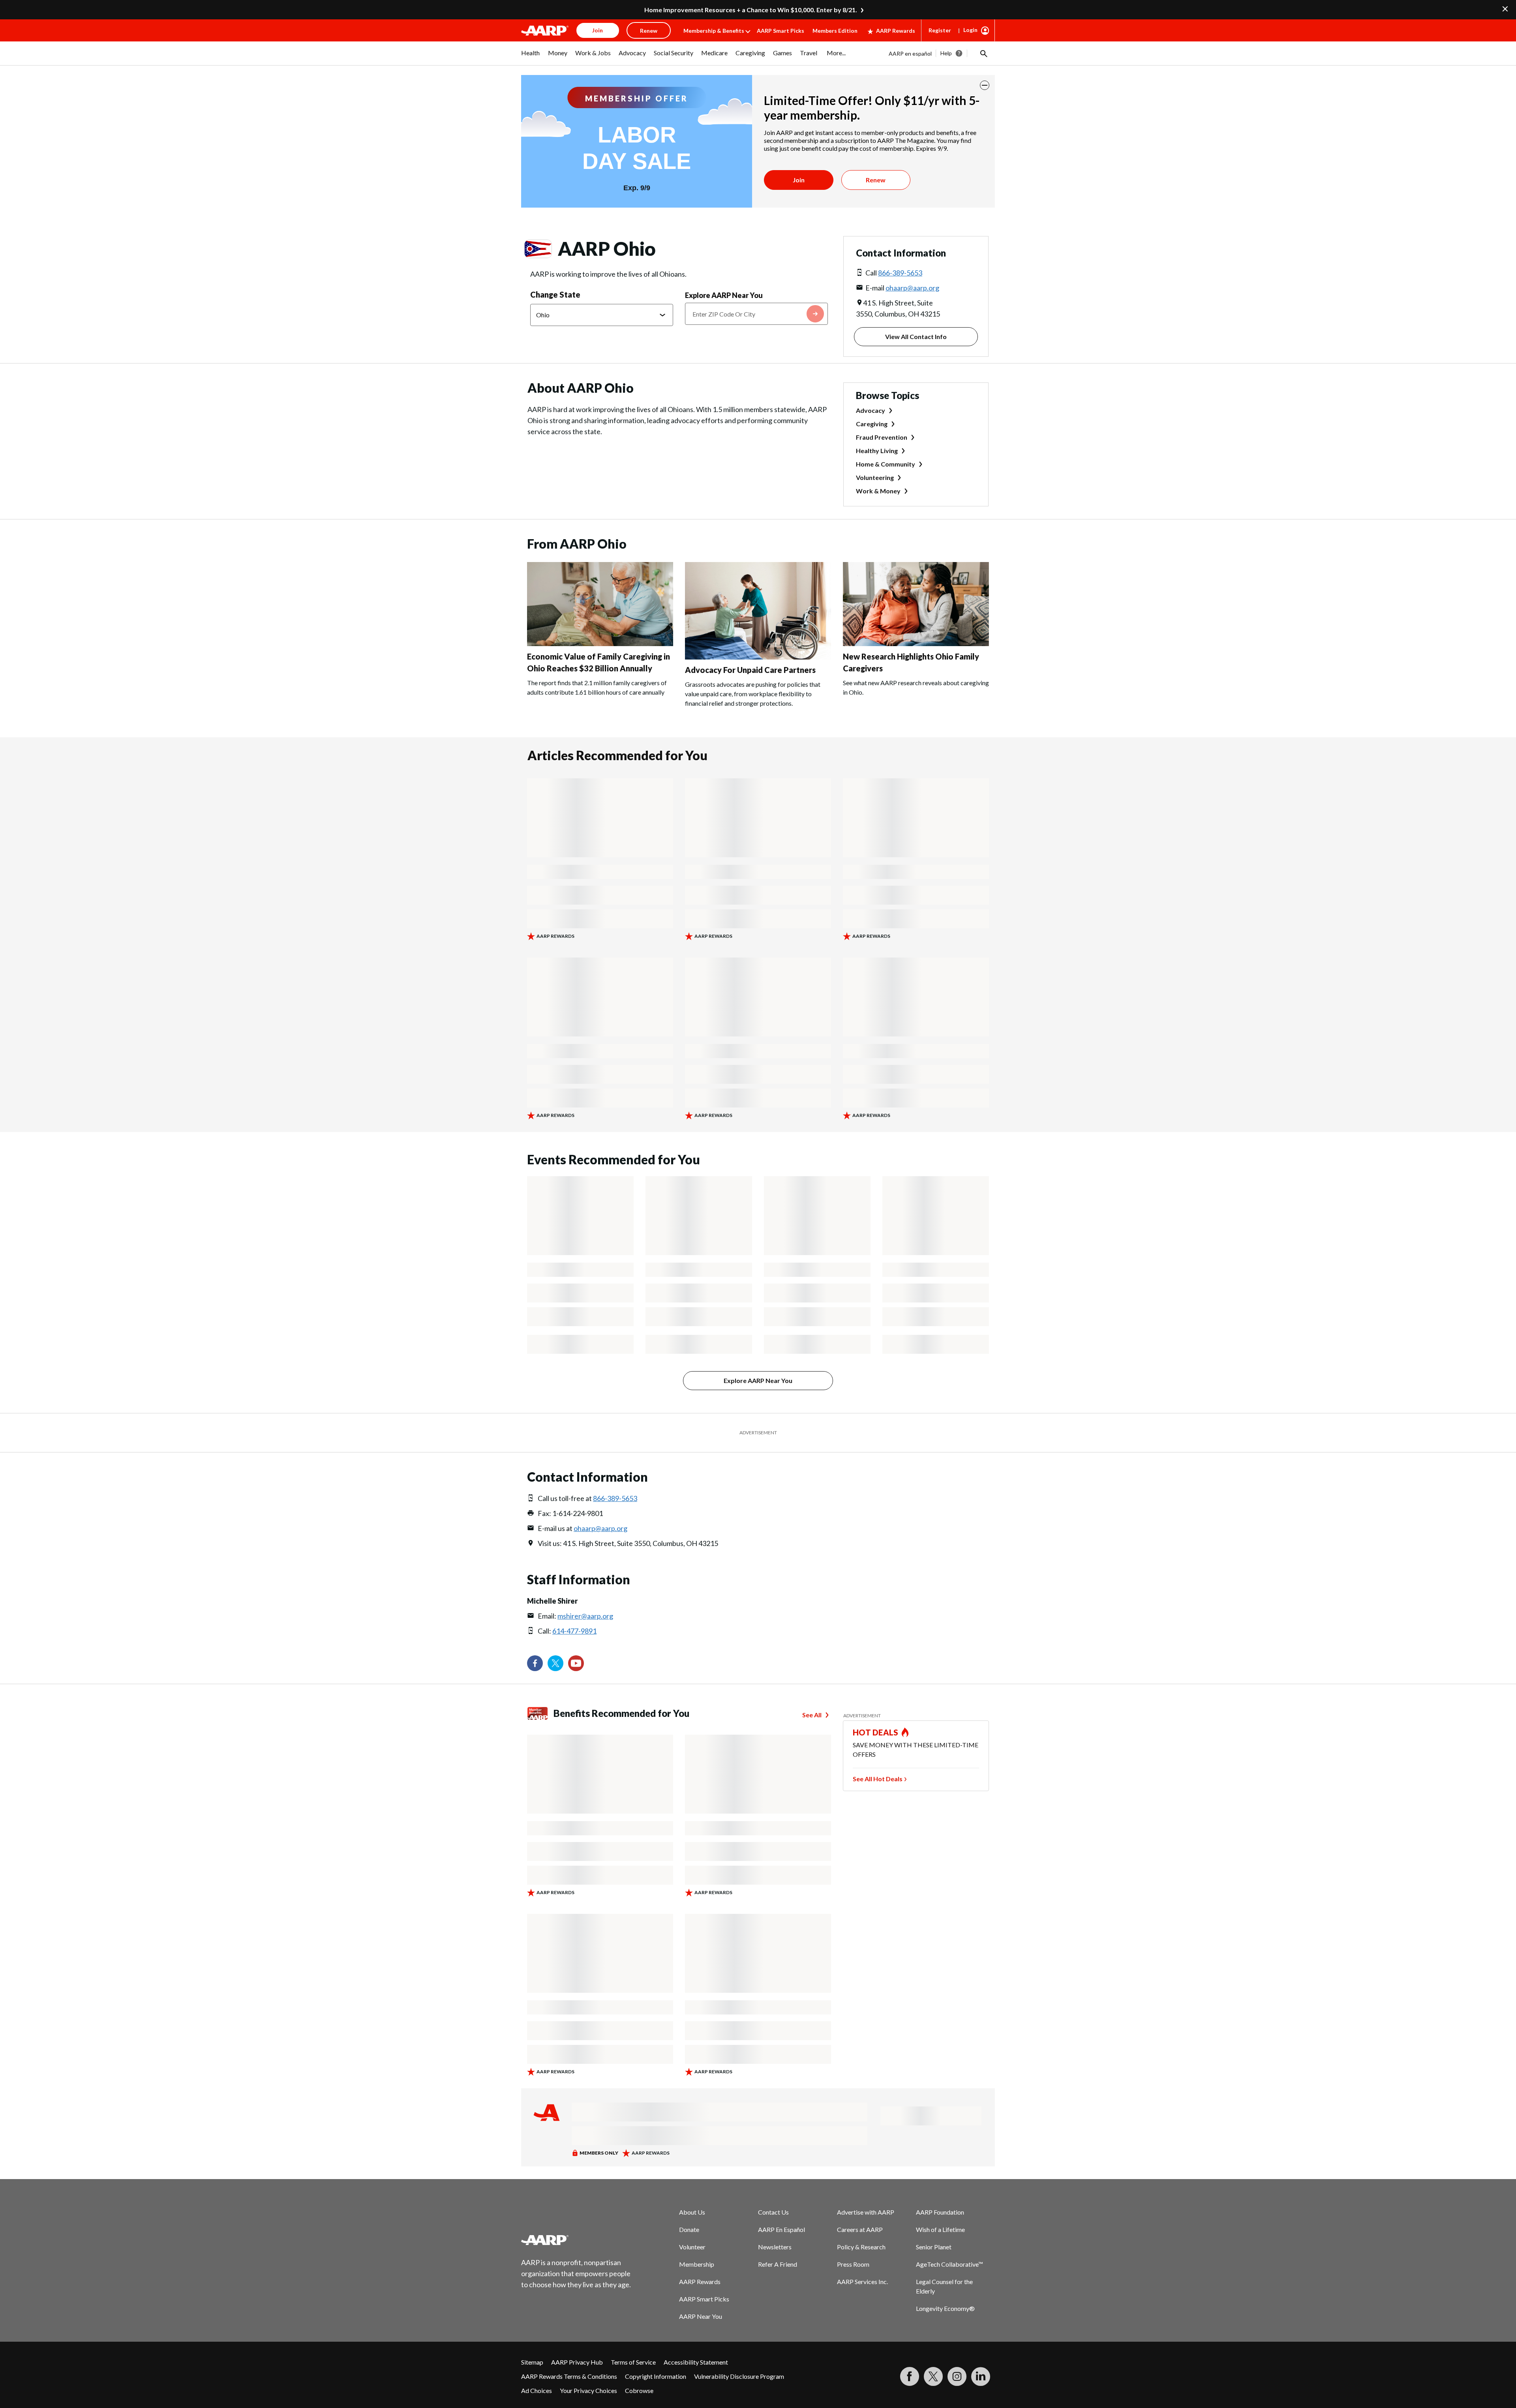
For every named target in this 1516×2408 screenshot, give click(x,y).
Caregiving (872, 424)
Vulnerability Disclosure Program (739, 2376)
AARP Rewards (896, 31)
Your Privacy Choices (588, 2390)
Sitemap (532, 2362)
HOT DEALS (876, 1732)
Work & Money (878, 491)
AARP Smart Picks (781, 31)
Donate (689, 2229)
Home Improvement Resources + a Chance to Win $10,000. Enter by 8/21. (751, 10)
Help (946, 53)
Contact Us (773, 2212)
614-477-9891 (574, 1631)
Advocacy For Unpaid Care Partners (750, 670)
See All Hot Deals (878, 1779)
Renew (876, 180)
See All (812, 1715)
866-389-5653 (900, 273)
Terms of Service (633, 2362)
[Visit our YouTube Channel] (576, 1663)
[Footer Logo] (576, 2240)
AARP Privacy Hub (577, 2362)
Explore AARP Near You (724, 295)
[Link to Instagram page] (957, 2376)
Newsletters (775, 2247)
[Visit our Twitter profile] (555, 1663)
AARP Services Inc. (862, 2282)
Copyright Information (656, 2376)
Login (970, 30)
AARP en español (910, 53)
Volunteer (692, 2247)
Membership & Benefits (714, 31)
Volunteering (875, 477)
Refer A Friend (778, 2264)
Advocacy (871, 410)
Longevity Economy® (945, 2308)
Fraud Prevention (882, 437)
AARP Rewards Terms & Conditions (569, 2376)
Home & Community (886, 464)
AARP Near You (701, 2316)
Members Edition (835, 31)
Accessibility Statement (696, 2362)
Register (940, 30)
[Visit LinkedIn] (981, 2376)
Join (799, 180)
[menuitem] (531, 57)
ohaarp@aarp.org (912, 288)
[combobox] (756, 314)
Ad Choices (537, 2390)
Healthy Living (877, 451)
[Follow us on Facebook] (535, 1663)
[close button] (985, 85)
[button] (983, 53)
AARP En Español (781, 2229)
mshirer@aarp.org (585, 1616)
